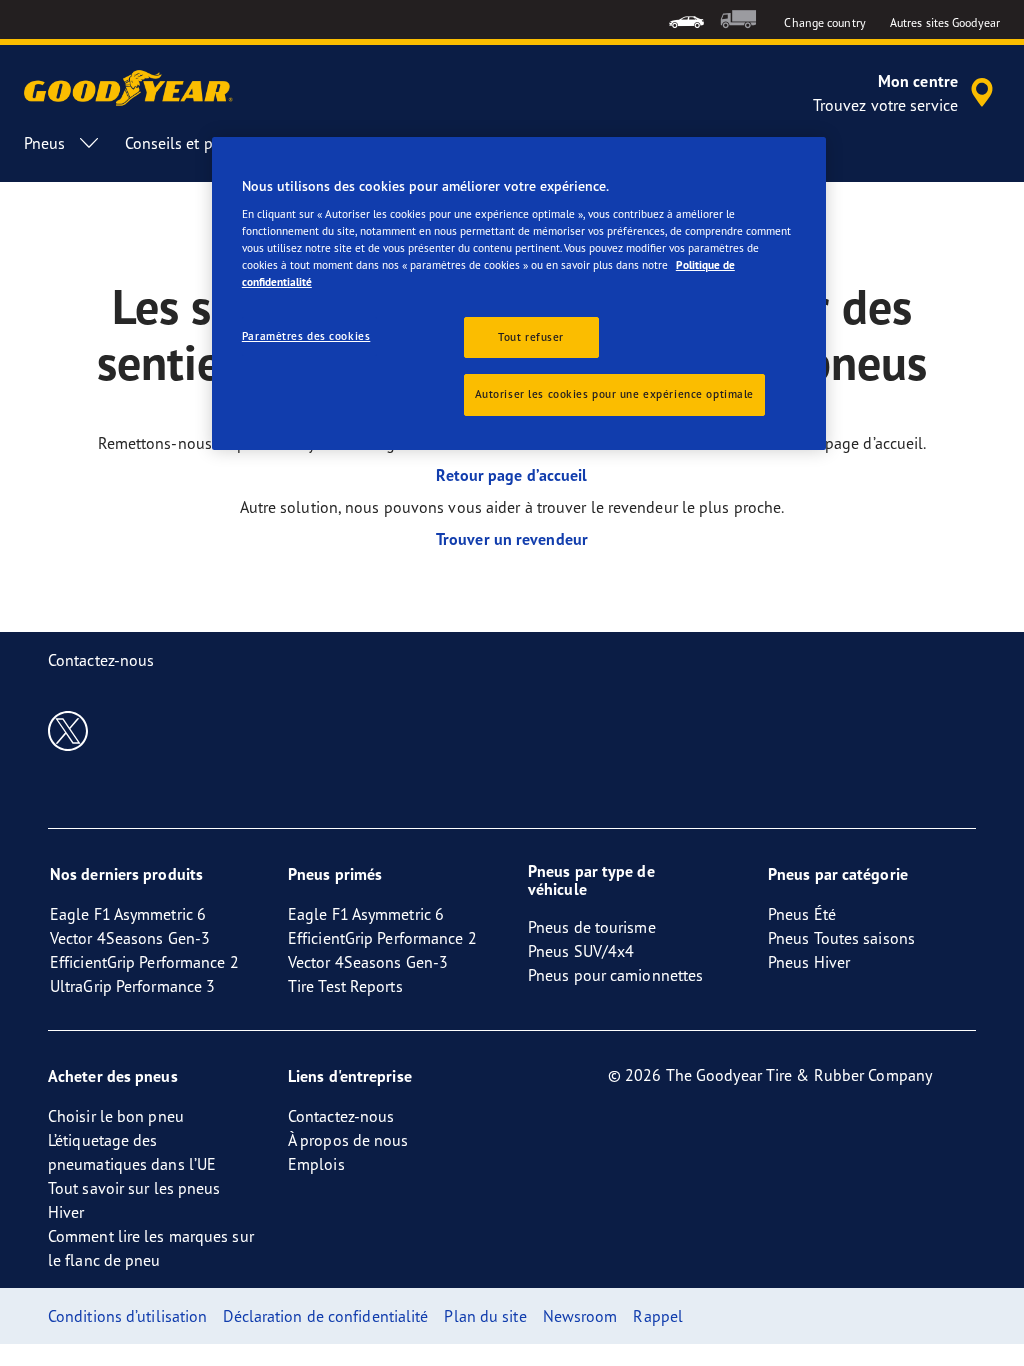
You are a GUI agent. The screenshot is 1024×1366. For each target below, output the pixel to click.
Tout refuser (531, 337)
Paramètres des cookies (306, 336)
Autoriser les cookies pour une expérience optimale (614, 394)
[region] (519, 294)
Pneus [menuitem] (45, 143)
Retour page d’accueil (511, 475)
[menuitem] (686, 19)
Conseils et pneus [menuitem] (186, 143)
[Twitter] (68, 730)
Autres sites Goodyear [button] (945, 22)
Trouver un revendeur (512, 539)
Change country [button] (824, 22)
